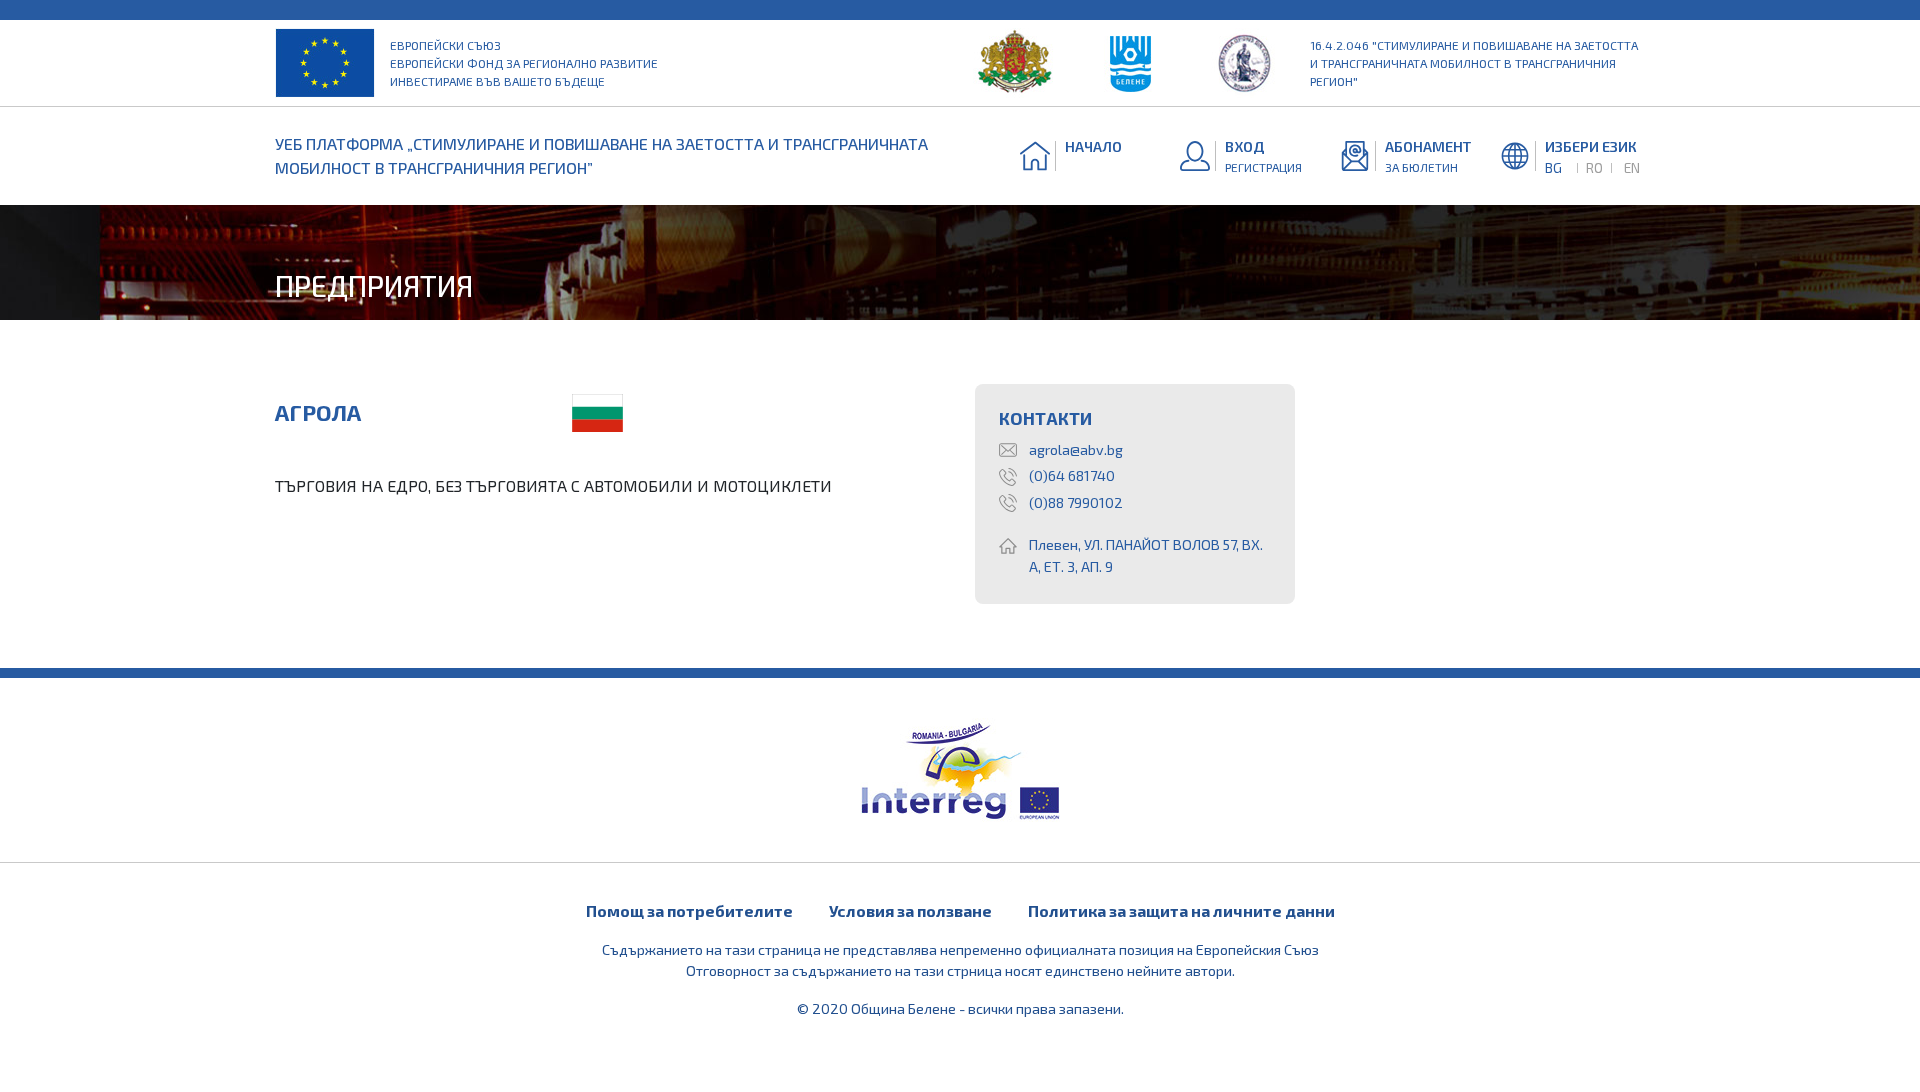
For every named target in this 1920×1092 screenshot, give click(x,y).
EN (1632, 167)
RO (1594, 167)
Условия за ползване (910, 910)
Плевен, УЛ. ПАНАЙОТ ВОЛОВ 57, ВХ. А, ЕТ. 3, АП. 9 (1146, 555)
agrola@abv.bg (1076, 449)
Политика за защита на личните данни (1181, 910)
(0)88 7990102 (1076, 502)
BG (1553, 167)
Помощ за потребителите (689, 910)
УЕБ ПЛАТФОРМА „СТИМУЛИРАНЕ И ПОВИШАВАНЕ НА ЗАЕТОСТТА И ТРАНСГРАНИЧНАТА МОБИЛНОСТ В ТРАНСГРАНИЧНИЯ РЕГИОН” (601, 155)
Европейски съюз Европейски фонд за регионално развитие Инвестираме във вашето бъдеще (524, 63)
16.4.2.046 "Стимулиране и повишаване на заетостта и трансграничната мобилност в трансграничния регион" (1474, 63)
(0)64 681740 (1072, 475)
